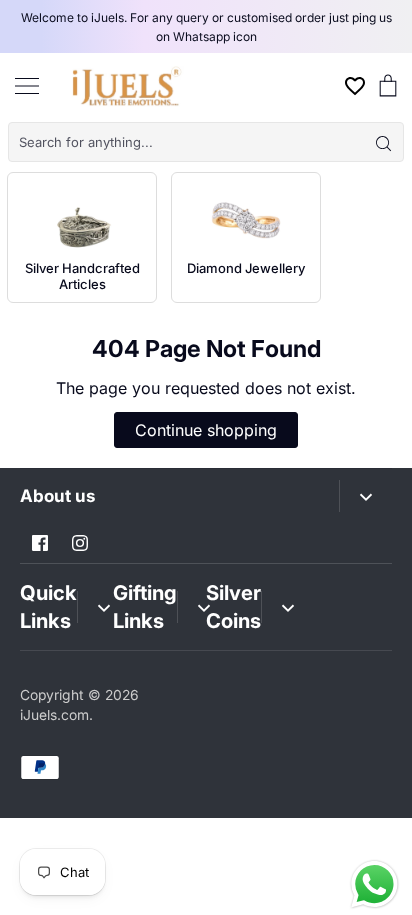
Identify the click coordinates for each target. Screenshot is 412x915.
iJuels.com (54, 715)
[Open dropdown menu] (365, 496)
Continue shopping (206, 430)
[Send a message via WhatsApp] (374, 884)
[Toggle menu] (27, 85)
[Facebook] (40, 543)
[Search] (383, 142)
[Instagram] (80, 543)
